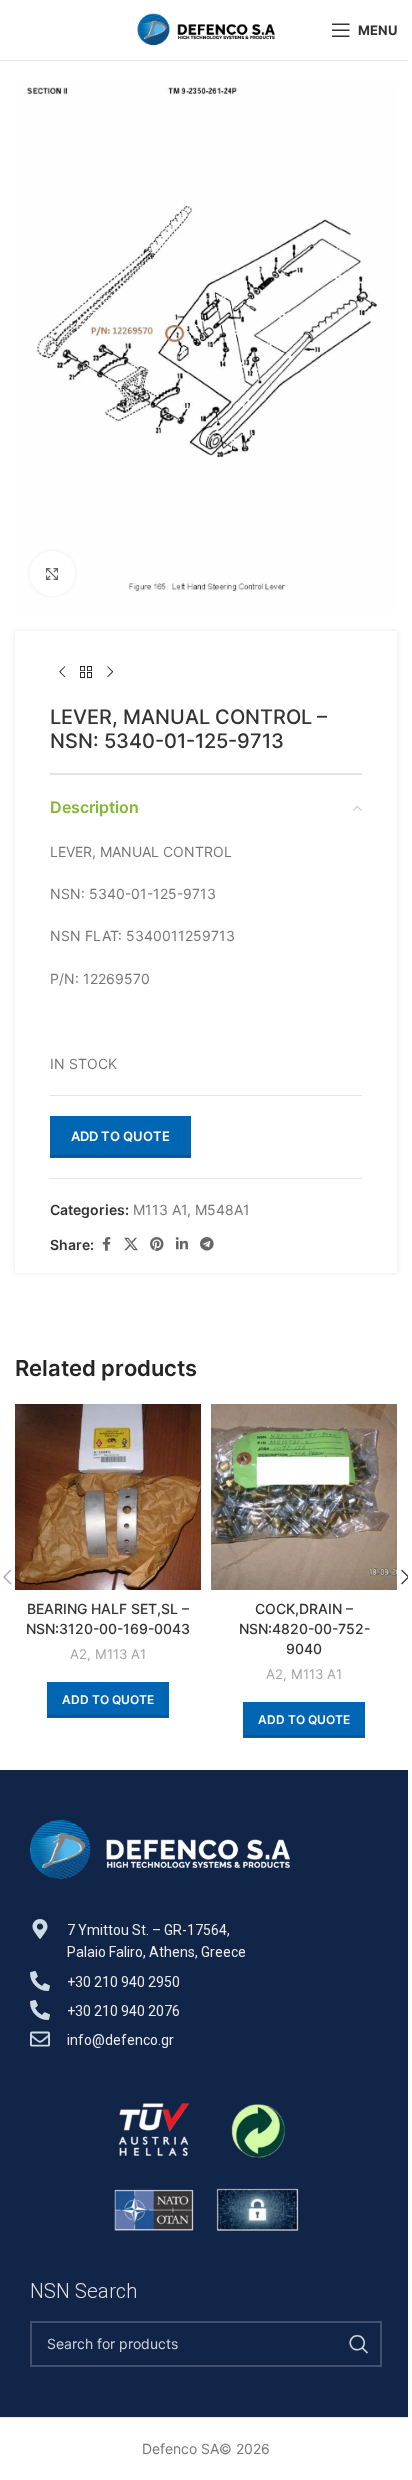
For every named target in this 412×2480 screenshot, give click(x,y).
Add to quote (120, 1136)
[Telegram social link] (207, 1244)
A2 (78, 1654)
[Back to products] (86, 673)
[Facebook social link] (106, 1244)
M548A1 (222, 1209)
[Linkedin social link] (182, 1244)
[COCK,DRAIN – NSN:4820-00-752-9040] (304, 1497)
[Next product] (110, 673)
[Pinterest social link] (157, 1244)
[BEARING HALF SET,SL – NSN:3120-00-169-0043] (108, 1497)
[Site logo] (206, 28)
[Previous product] (62, 673)
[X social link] (131, 1244)
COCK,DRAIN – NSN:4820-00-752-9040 (304, 1628)
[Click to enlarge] (52, 573)
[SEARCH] (359, 2344)
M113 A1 (160, 1209)
